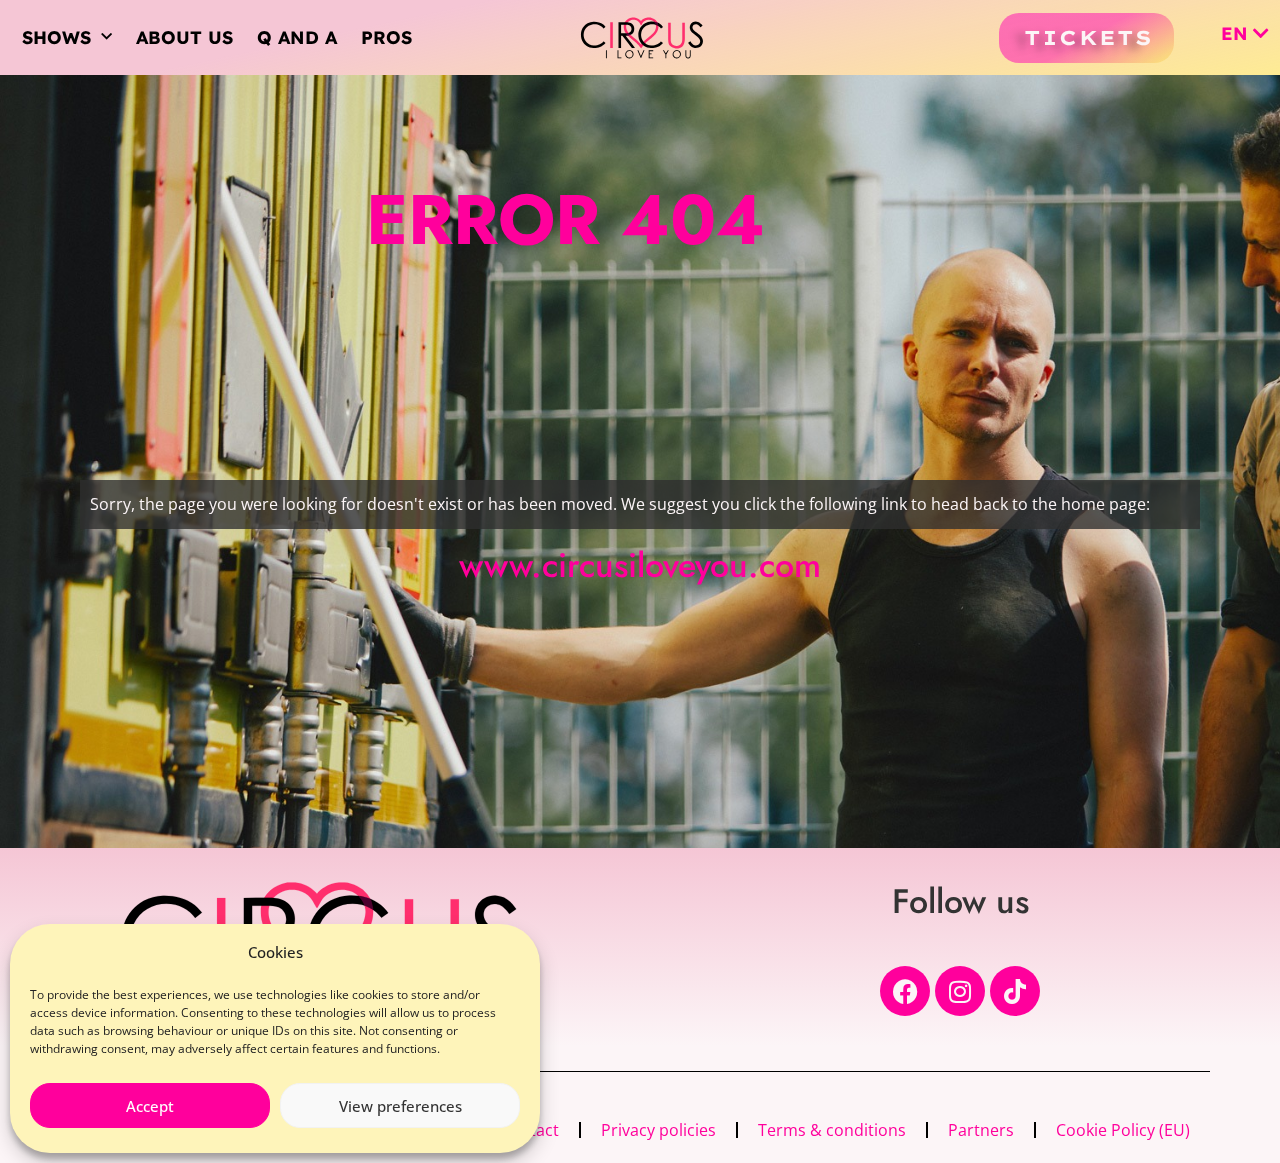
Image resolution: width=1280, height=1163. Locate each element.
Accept (150, 1106)
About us (184, 37)
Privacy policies (658, 1130)
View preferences (400, 1106)
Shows (56, 37)
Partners (981, 1130)
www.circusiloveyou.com (640, 565)
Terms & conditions (832, 1130)
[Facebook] (905, 991)
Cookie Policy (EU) (1123, 1130)
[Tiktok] (1015, 991)
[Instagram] (960, 991)
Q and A (297, 37)
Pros (386, 37)
